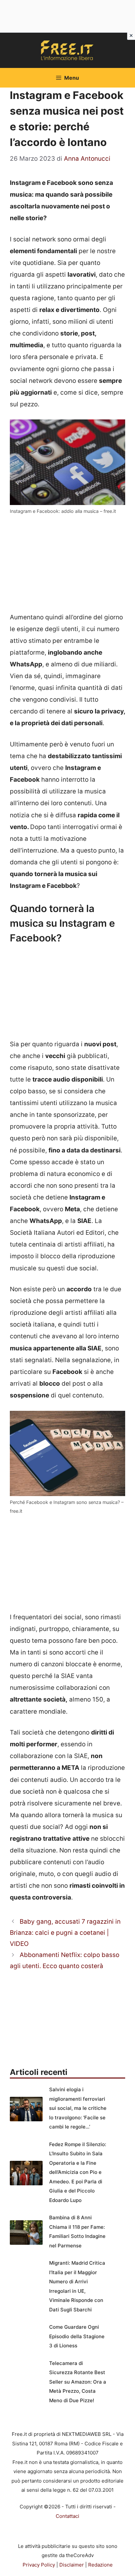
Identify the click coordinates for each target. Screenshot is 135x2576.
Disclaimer (72, 2565)
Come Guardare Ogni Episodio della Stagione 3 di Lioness (77, 2336)
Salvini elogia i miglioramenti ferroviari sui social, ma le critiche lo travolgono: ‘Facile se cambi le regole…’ (78, 2108)
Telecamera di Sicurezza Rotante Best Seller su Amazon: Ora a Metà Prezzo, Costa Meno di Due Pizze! (78, 2382)
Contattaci (67, 2516)
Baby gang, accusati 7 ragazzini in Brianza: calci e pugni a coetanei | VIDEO (65, 1933)
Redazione (100, 2565)
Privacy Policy (39, 2565)
